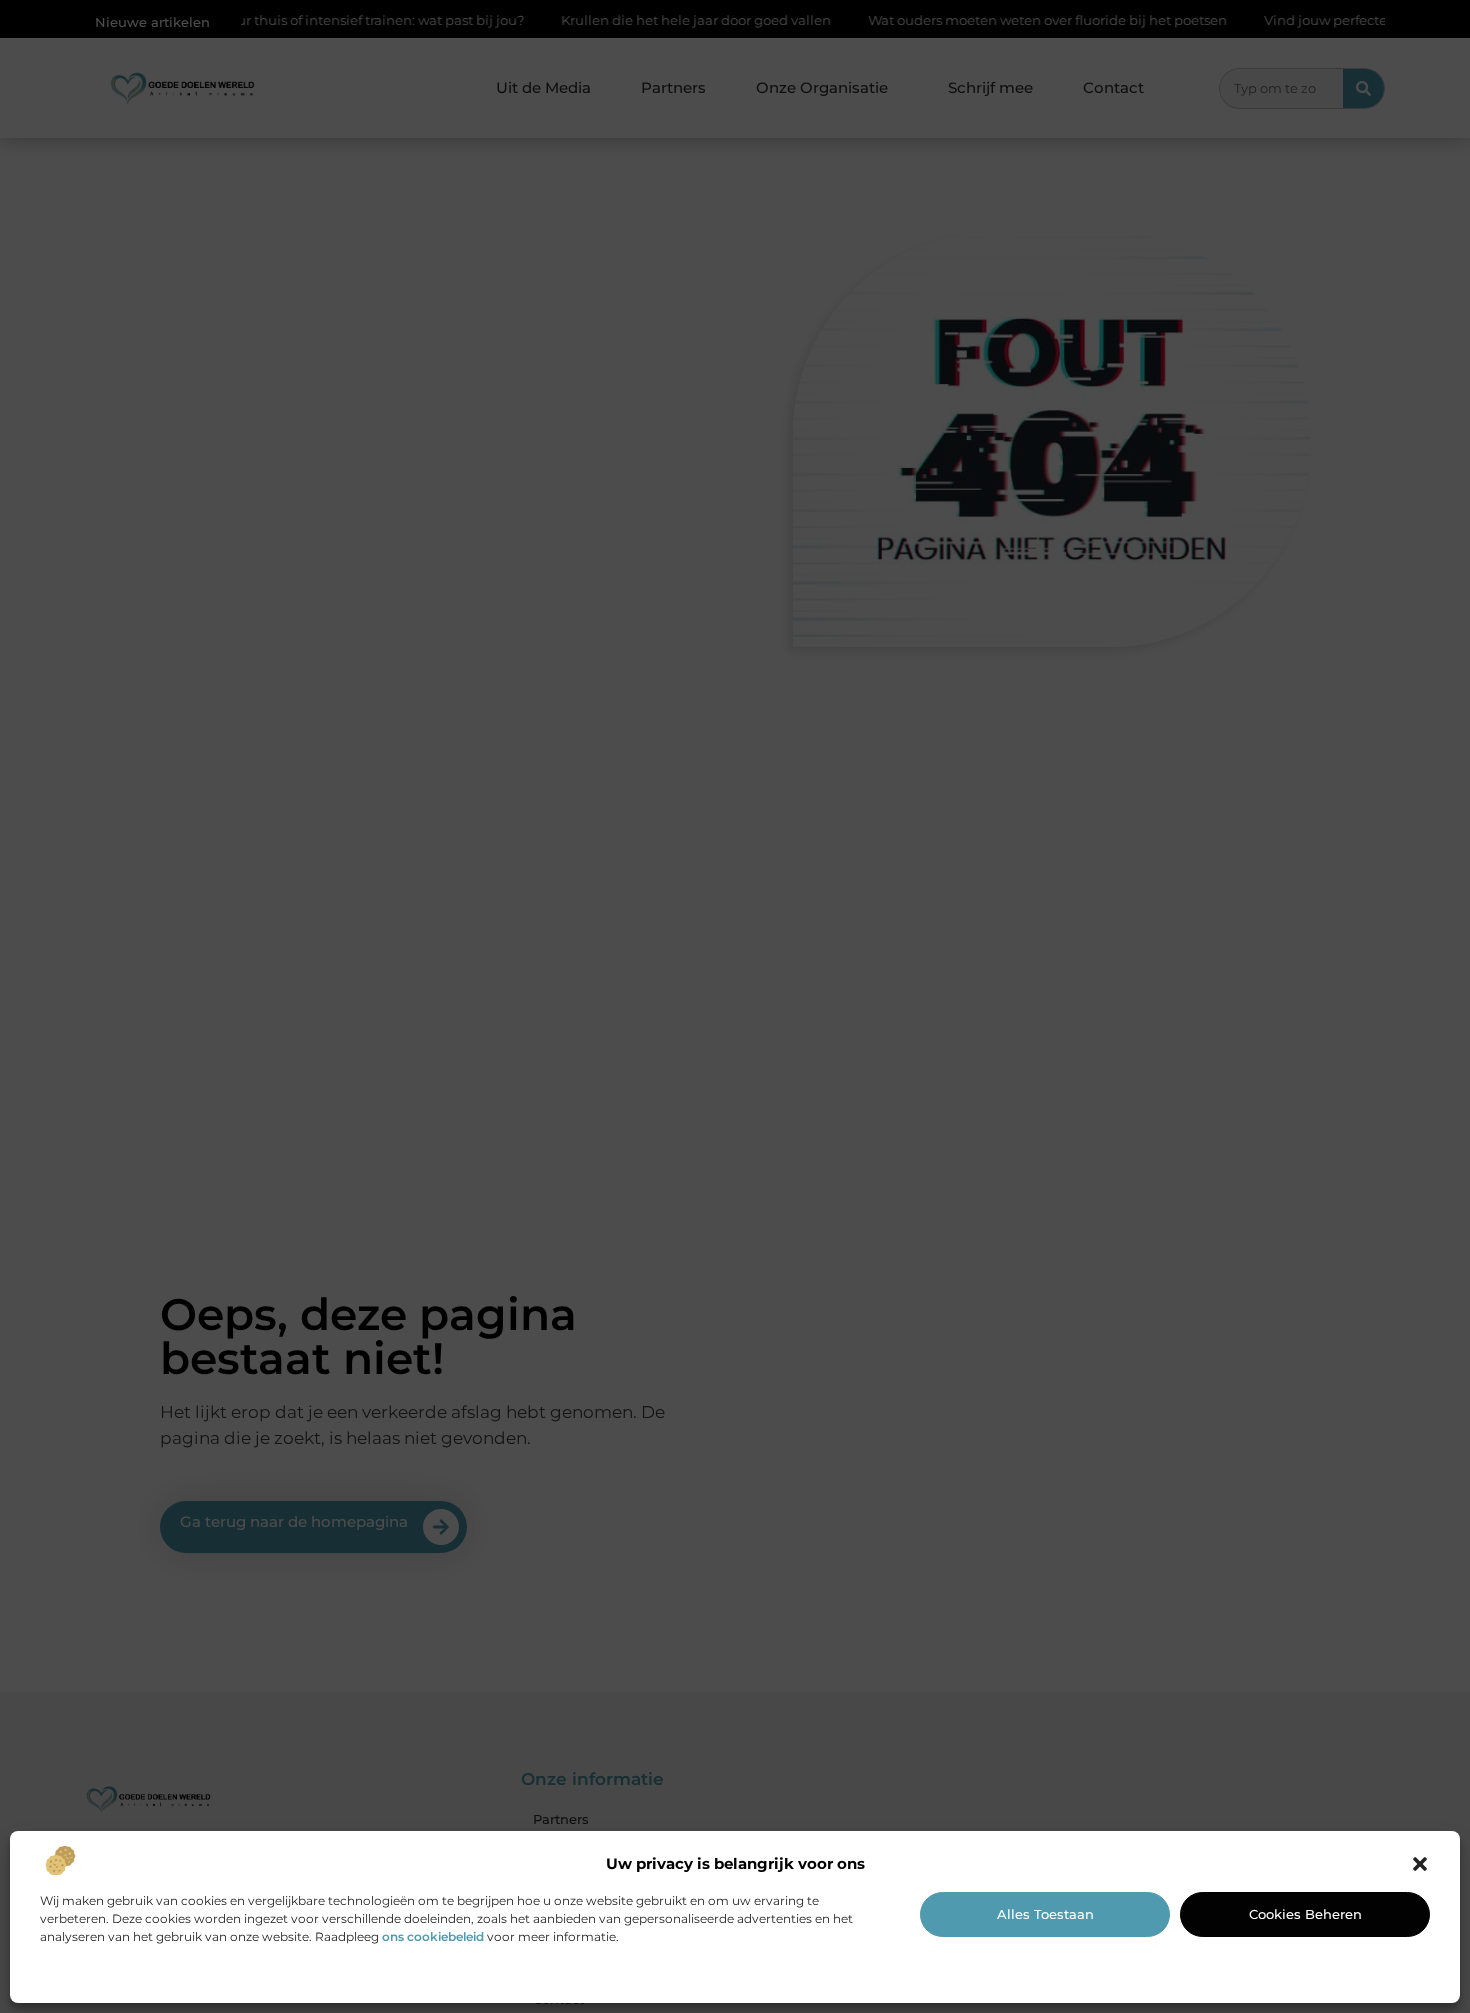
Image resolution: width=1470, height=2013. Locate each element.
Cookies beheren (1305, 1914)
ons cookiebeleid (433, 1936)
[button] (1420, 1864)
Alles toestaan (1045, 1914)
